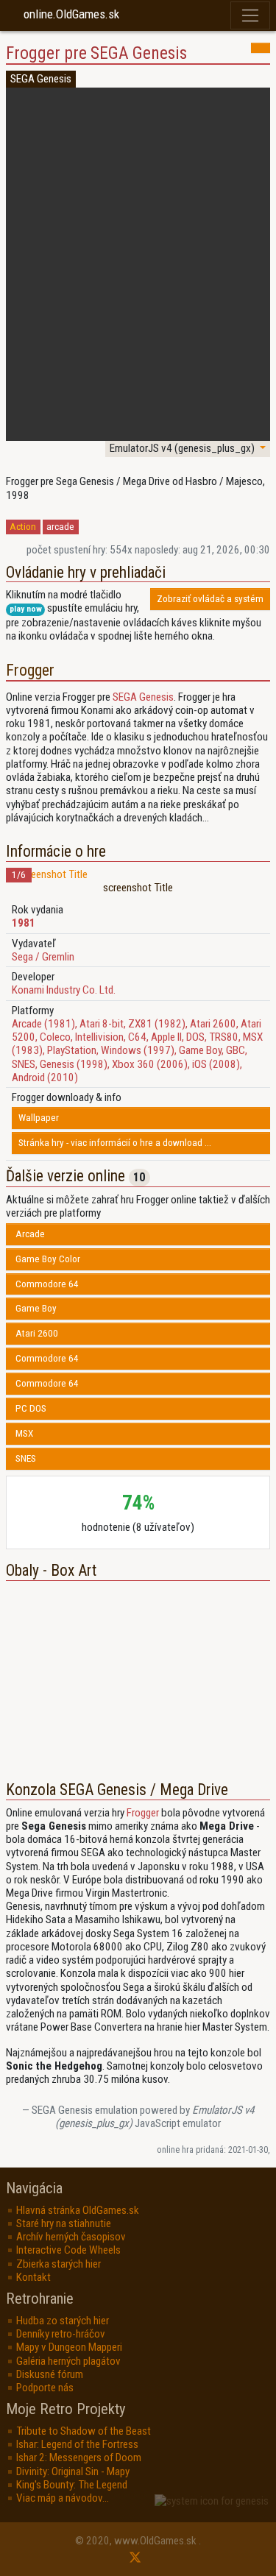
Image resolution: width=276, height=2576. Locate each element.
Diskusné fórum (50, 2374)
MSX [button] (24, 1433)
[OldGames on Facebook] (150, 2558)
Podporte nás (45, 2388)
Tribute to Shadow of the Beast (84, 2431)
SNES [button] (26, 1458)
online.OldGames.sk (71, 14)
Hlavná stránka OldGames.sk (78, 2210)
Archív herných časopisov (71, 2237)
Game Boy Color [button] (48, 1259)
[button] (261, 48)
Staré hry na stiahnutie (64, 2223)
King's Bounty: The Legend (72, 2485)
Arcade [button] (30, 1234)
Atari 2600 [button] (37, 1333)
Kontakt (33, 2277)
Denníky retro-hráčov (61, 2334)
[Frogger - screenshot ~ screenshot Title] (138, 874)
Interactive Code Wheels (68, 2250)
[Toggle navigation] (251, 16)
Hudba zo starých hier (63, 2321)
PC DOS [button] (31, 1408)
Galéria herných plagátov (68, 2361)
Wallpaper (39, 1118)
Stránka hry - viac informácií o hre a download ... (115, 1143)
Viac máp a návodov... (63, 2498)
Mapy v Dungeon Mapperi (69, 2347)
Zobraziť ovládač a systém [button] (210, 599)
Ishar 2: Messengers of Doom (79, 2458)
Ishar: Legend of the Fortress (77, 2444)
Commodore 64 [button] (47, 1284)
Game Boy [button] (36, 1308)
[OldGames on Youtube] (126, 2558)
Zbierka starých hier (59, 2264)
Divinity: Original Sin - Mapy (73, 2471)
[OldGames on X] (135, 2558)
